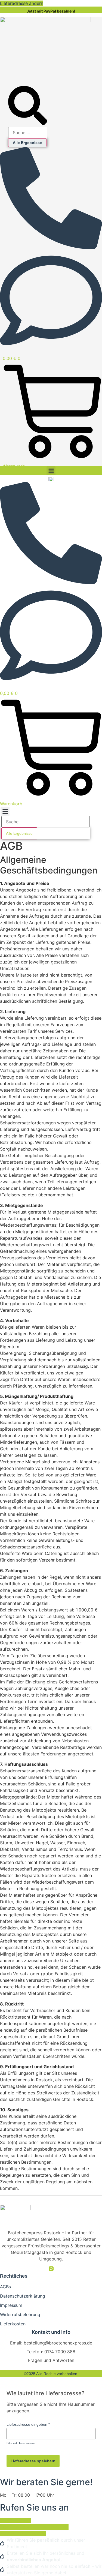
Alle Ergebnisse (27, 143)
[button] (51, 471)
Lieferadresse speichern (33, 2461)
